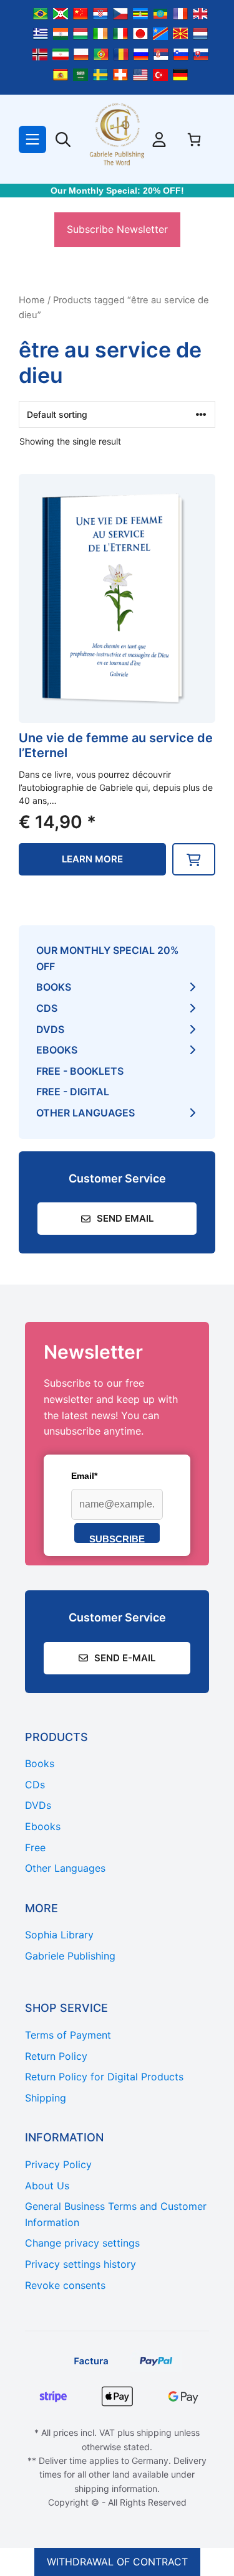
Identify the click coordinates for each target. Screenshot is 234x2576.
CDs (47, 1008)
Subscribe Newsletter (117, 229)
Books (54, 987)
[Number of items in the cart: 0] (194, 139)
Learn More (92, 859)
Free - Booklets (80, 1071)
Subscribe (117, 1538)
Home (32, 300)
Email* (84, 1476)
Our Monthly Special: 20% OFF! (117, 191)
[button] (194, 859)
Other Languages (85, 1113)
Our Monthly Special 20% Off (108, 958)
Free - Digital (73, 1092)
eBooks (57, 1050)
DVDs (50, 1029)
